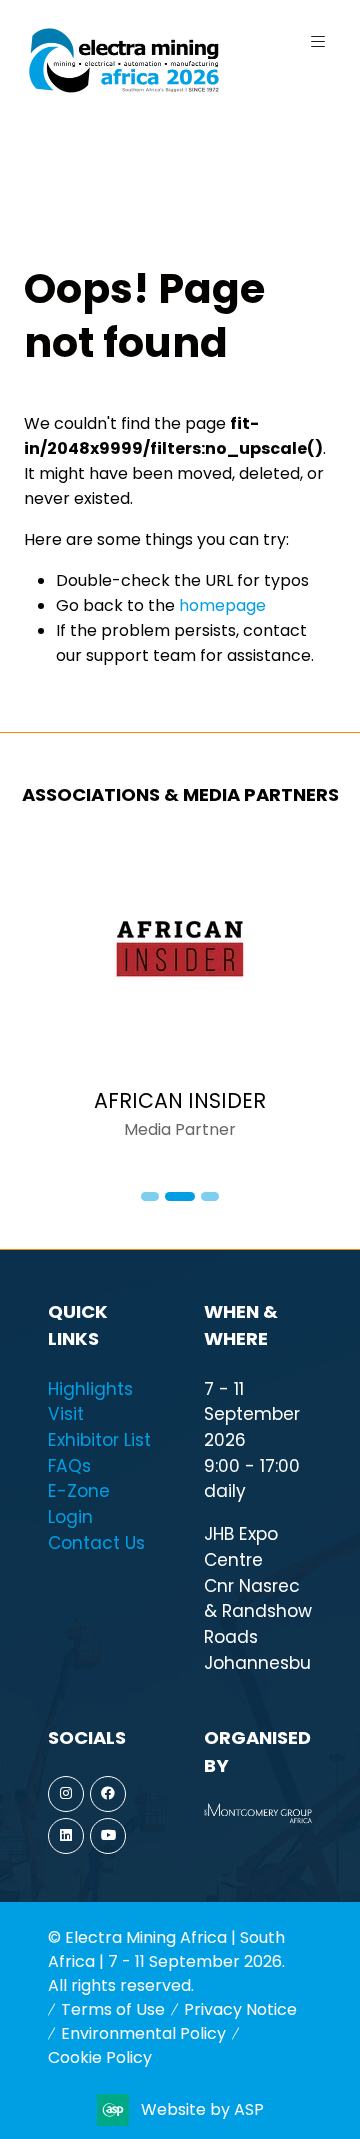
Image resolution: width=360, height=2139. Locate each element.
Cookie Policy (100, 2057)
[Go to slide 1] (150, 1196)
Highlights (90, 1389)
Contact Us (96, 1543)
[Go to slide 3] (210, 1196)
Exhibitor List (99, 1440)
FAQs (69, 1466)
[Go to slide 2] (180, 1196)
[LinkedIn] (66, 1836)
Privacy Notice (240, 2009)
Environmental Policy (143, 2033)
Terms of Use (113, 2009)
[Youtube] (108, 1836)
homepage (222, 605)
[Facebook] (108, 1794)
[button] (318, 42)
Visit (66, 1414)
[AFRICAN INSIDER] (180, 999)
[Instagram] (66, 1794)
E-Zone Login (79, 1504)
